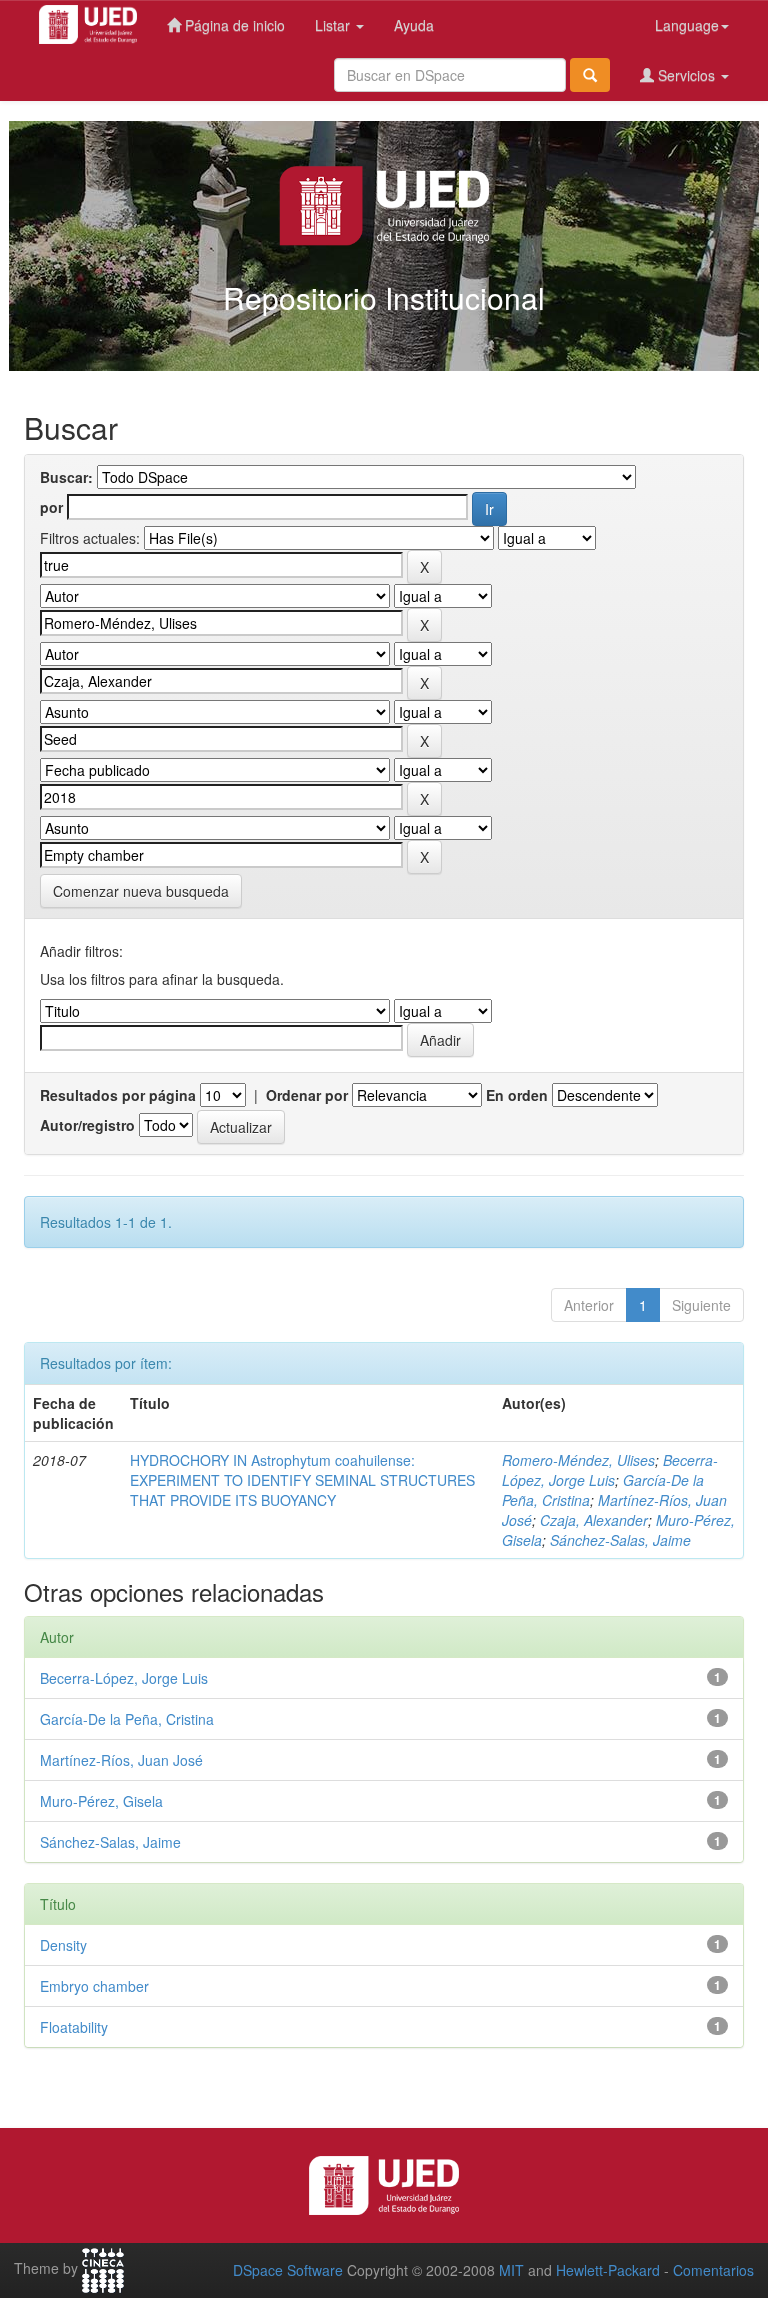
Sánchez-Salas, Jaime (620, 1540)
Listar (334, 25)
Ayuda (414, 25)
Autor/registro (87, 1125)
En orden (517, 1095)
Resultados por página (118, 1095)
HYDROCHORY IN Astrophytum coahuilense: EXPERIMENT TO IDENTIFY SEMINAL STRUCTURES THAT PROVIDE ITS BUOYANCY (302, 1480)
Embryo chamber (94, 1986)
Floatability (74, 2027)
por (51, 507)
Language (687, 25)
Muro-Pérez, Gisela (101, 1801)
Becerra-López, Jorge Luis (610, 1470)
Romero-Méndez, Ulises (578, 1460)
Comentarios (713, 2270)
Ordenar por (307, 1095)
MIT (511, 2270)
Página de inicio (233, 25)
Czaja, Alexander (594, 1520)
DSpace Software (288, 2270)
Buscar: (66, 477)
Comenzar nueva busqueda (141, 891)
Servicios (686, 75)
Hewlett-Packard (608, 2270)
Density (63, 1945)
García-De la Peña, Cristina (127, 1719)
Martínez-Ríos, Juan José (121, 1760)
